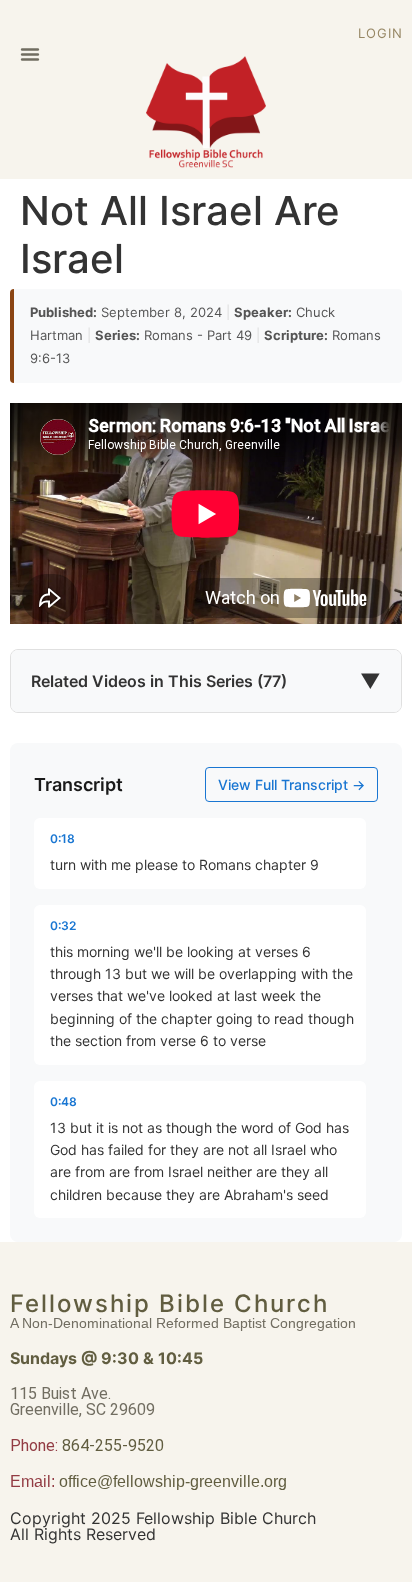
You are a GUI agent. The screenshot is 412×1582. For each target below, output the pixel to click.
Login (380, 33)
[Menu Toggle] (30, 54)
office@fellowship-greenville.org (173, 1481)
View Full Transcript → (291, 784)
